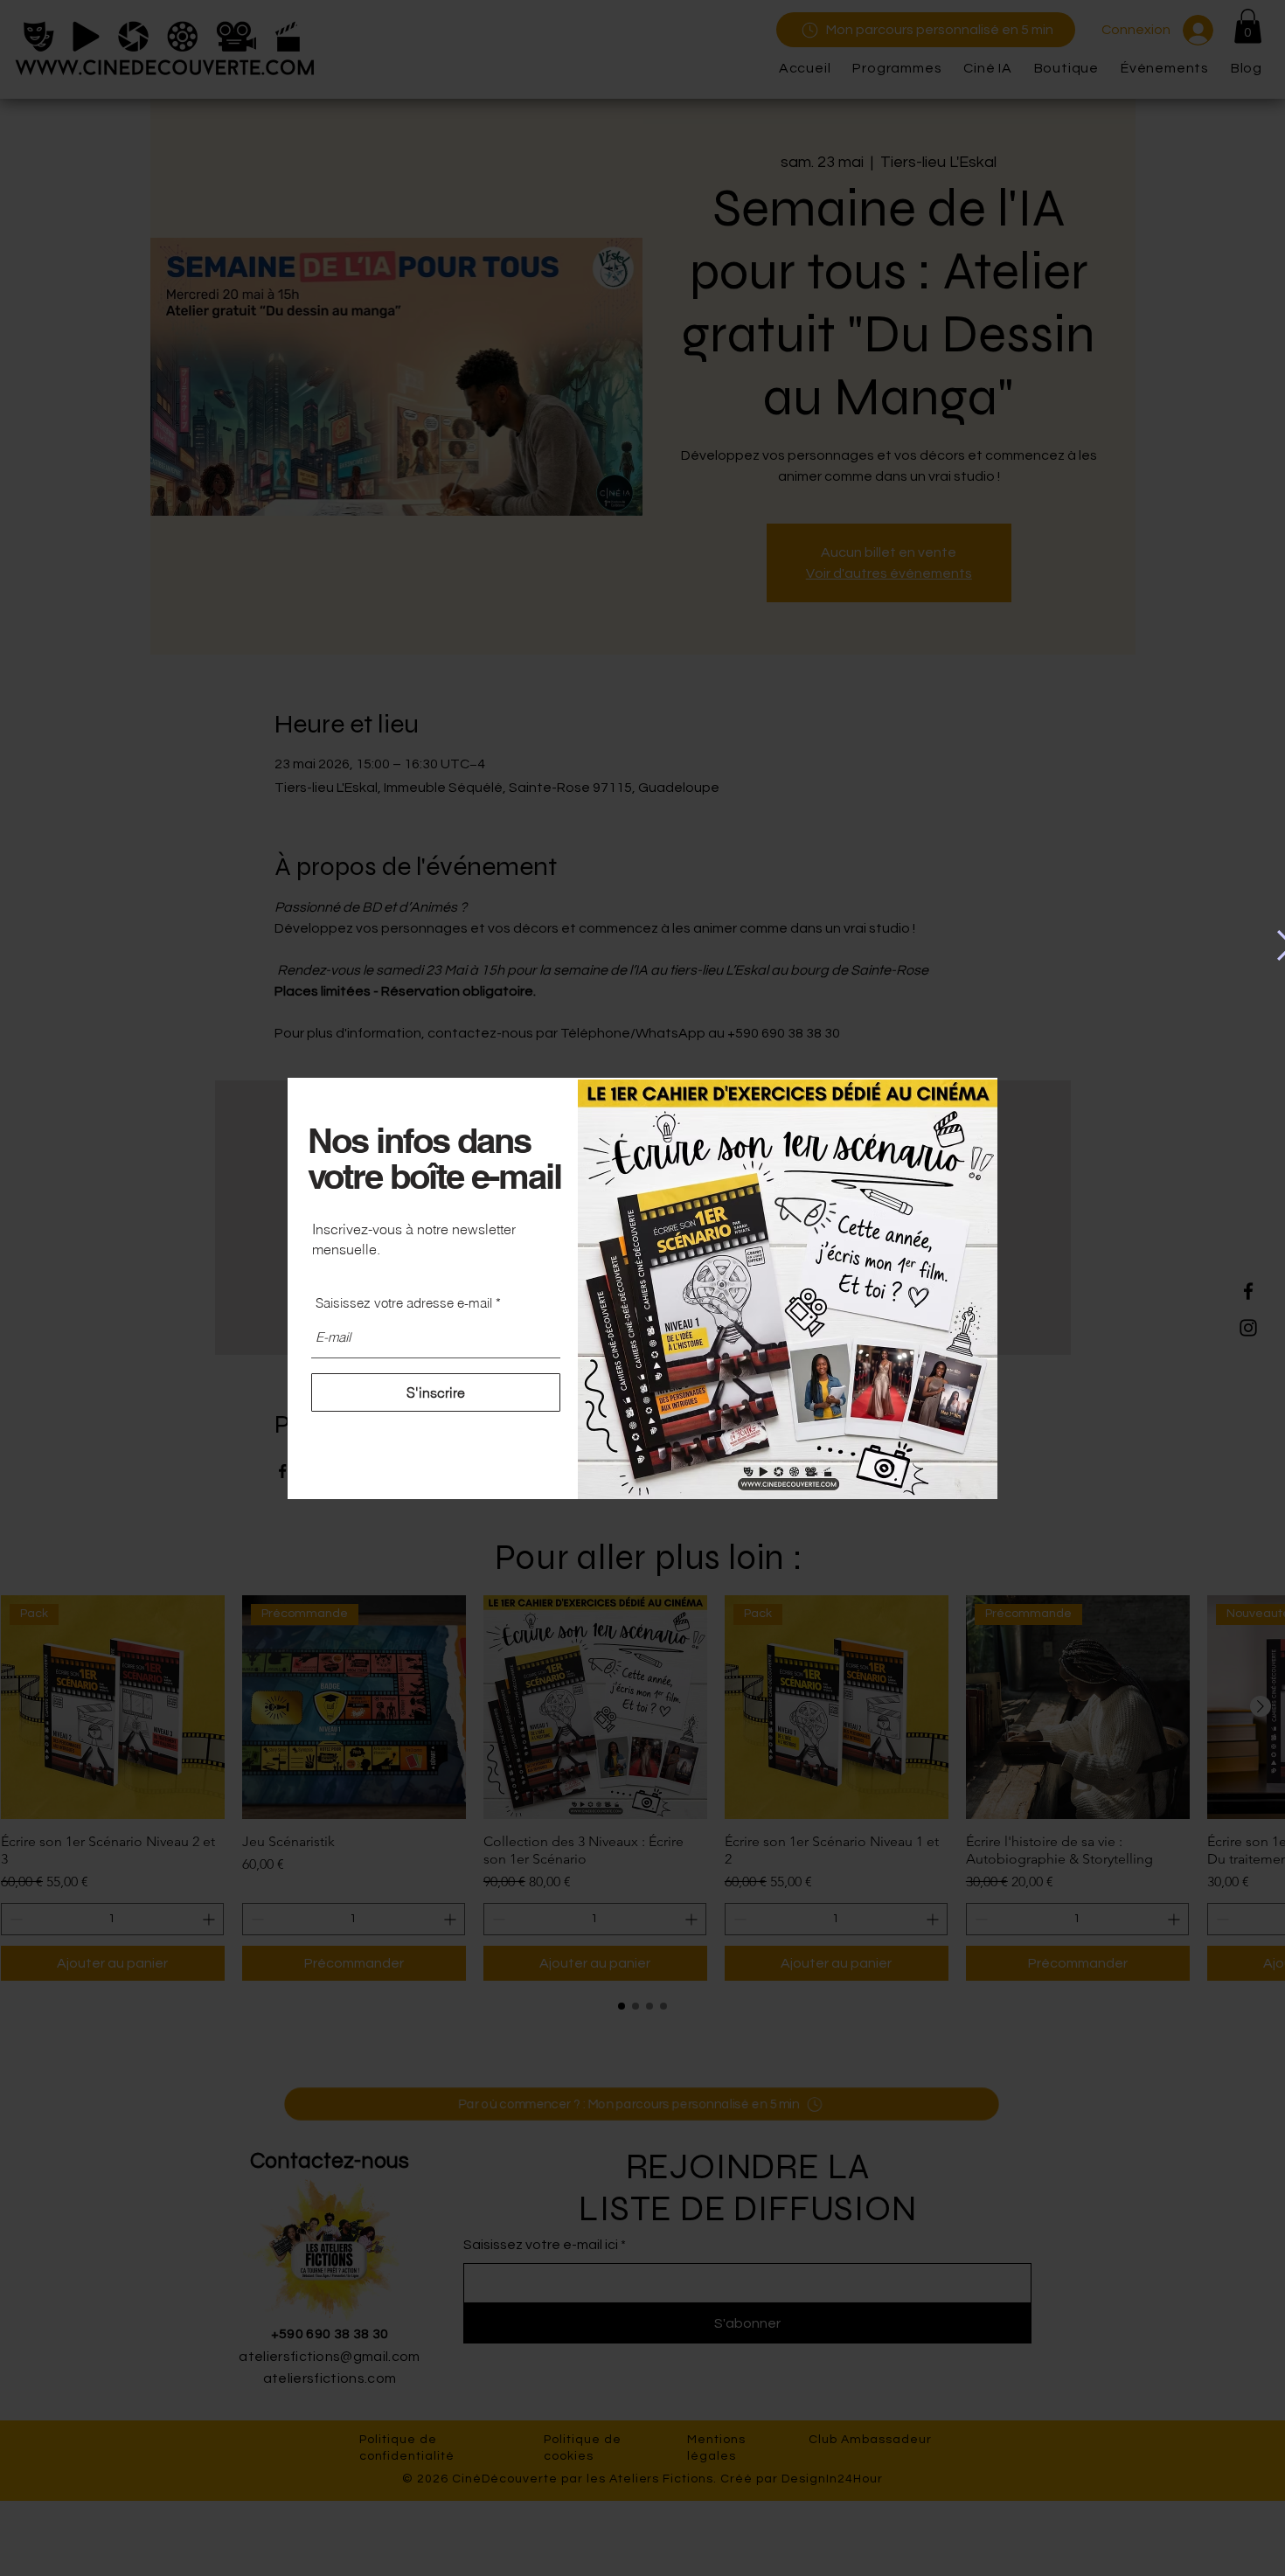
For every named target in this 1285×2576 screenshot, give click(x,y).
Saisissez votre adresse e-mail (404, 1303)
